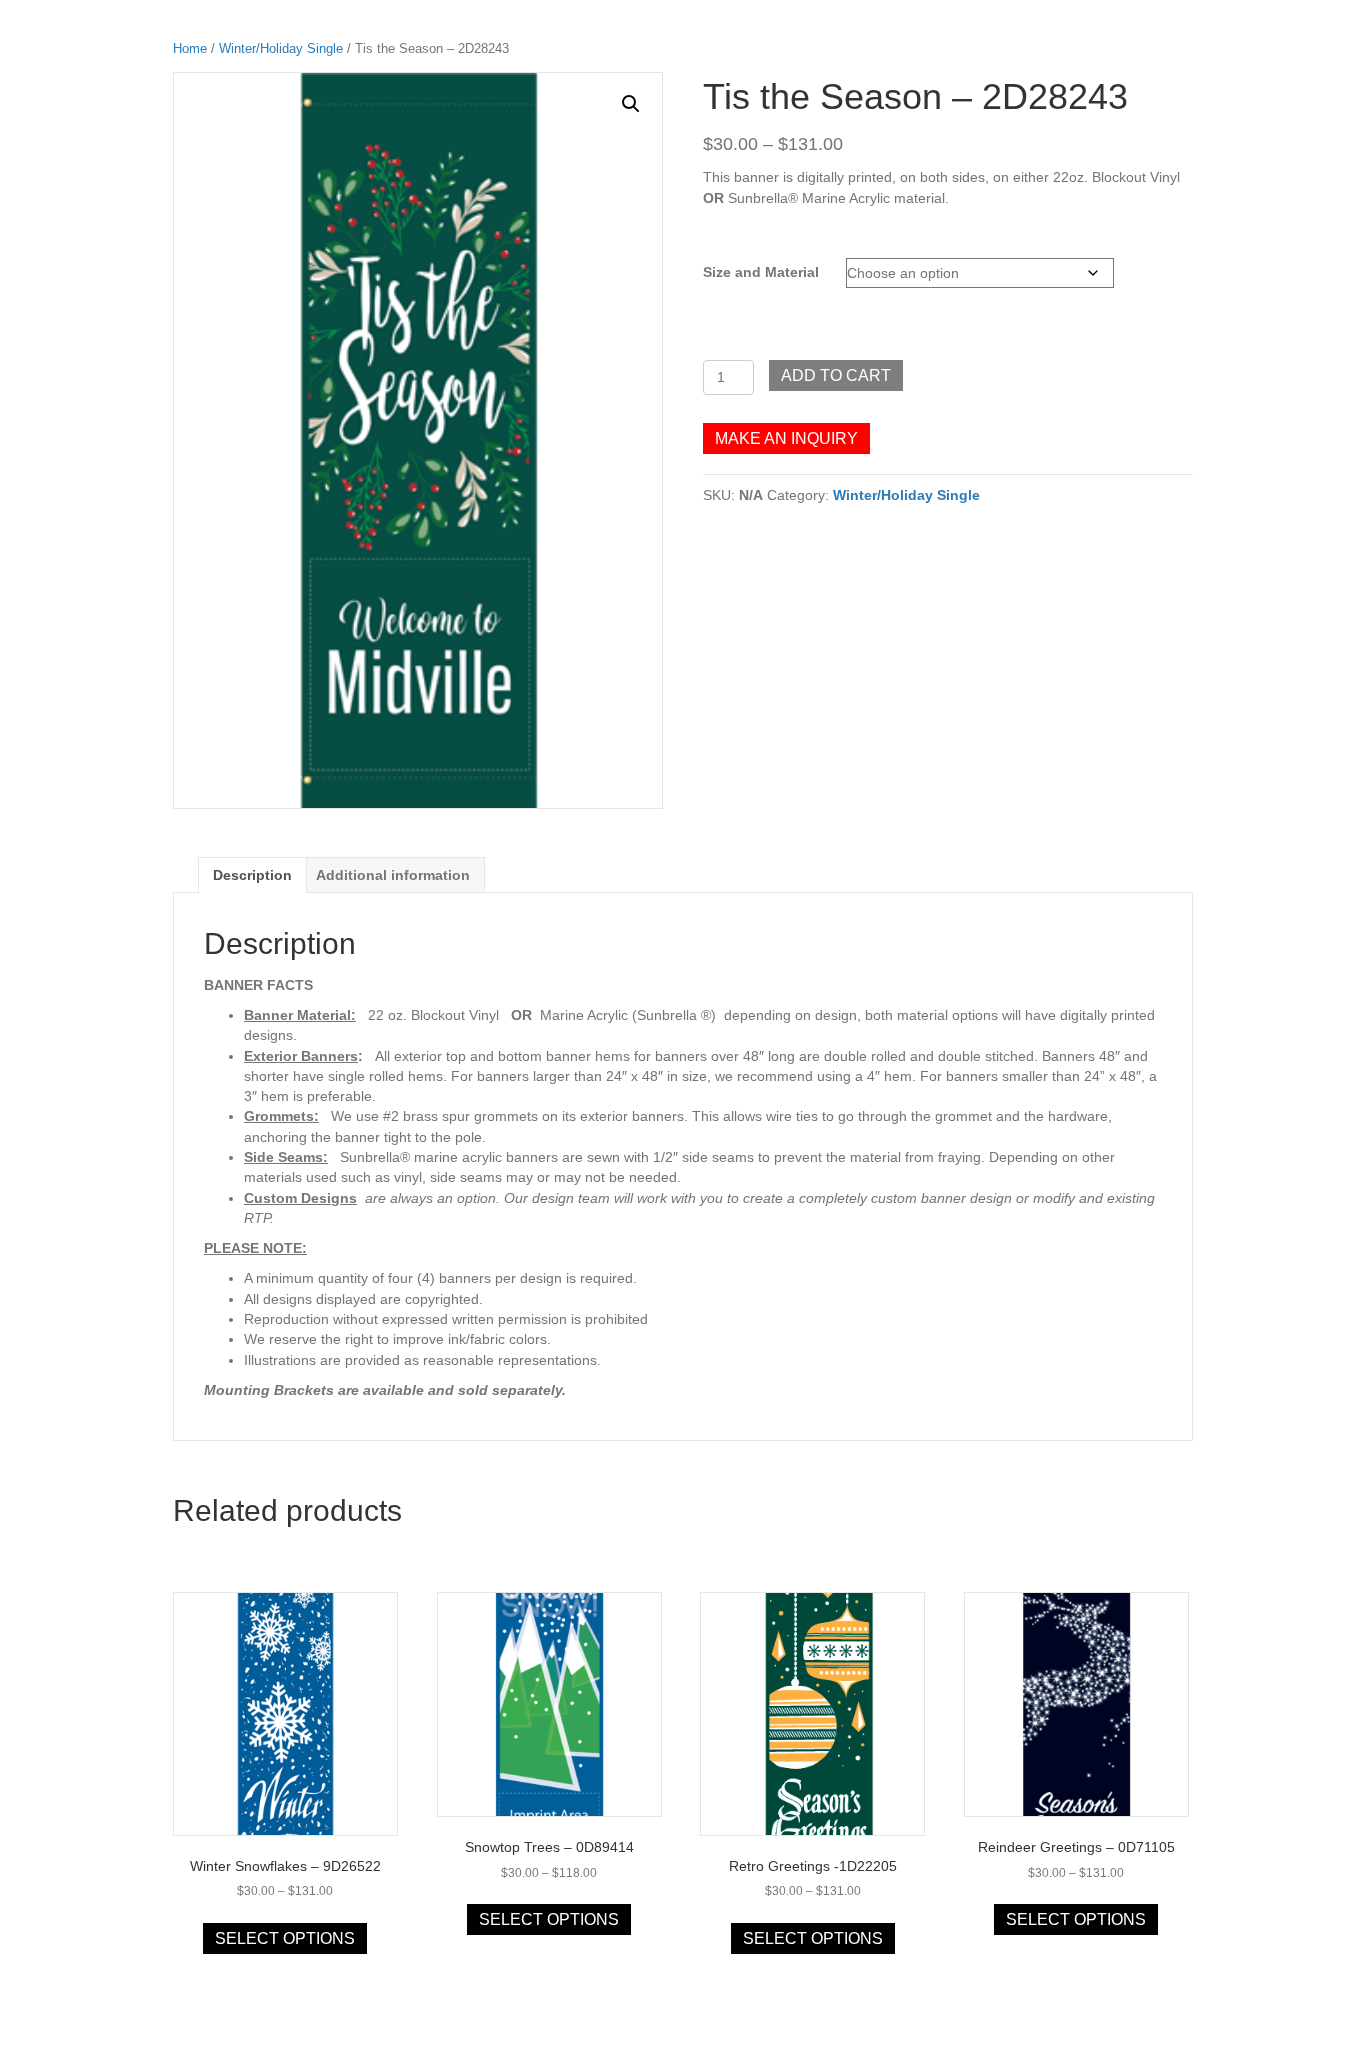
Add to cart (836, 375)
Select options (285, 1938)
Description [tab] (252, 875)
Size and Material (761, 272)
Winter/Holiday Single (281, 48)
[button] (631, 104)
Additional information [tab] (393, 875)
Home (190, 48)
